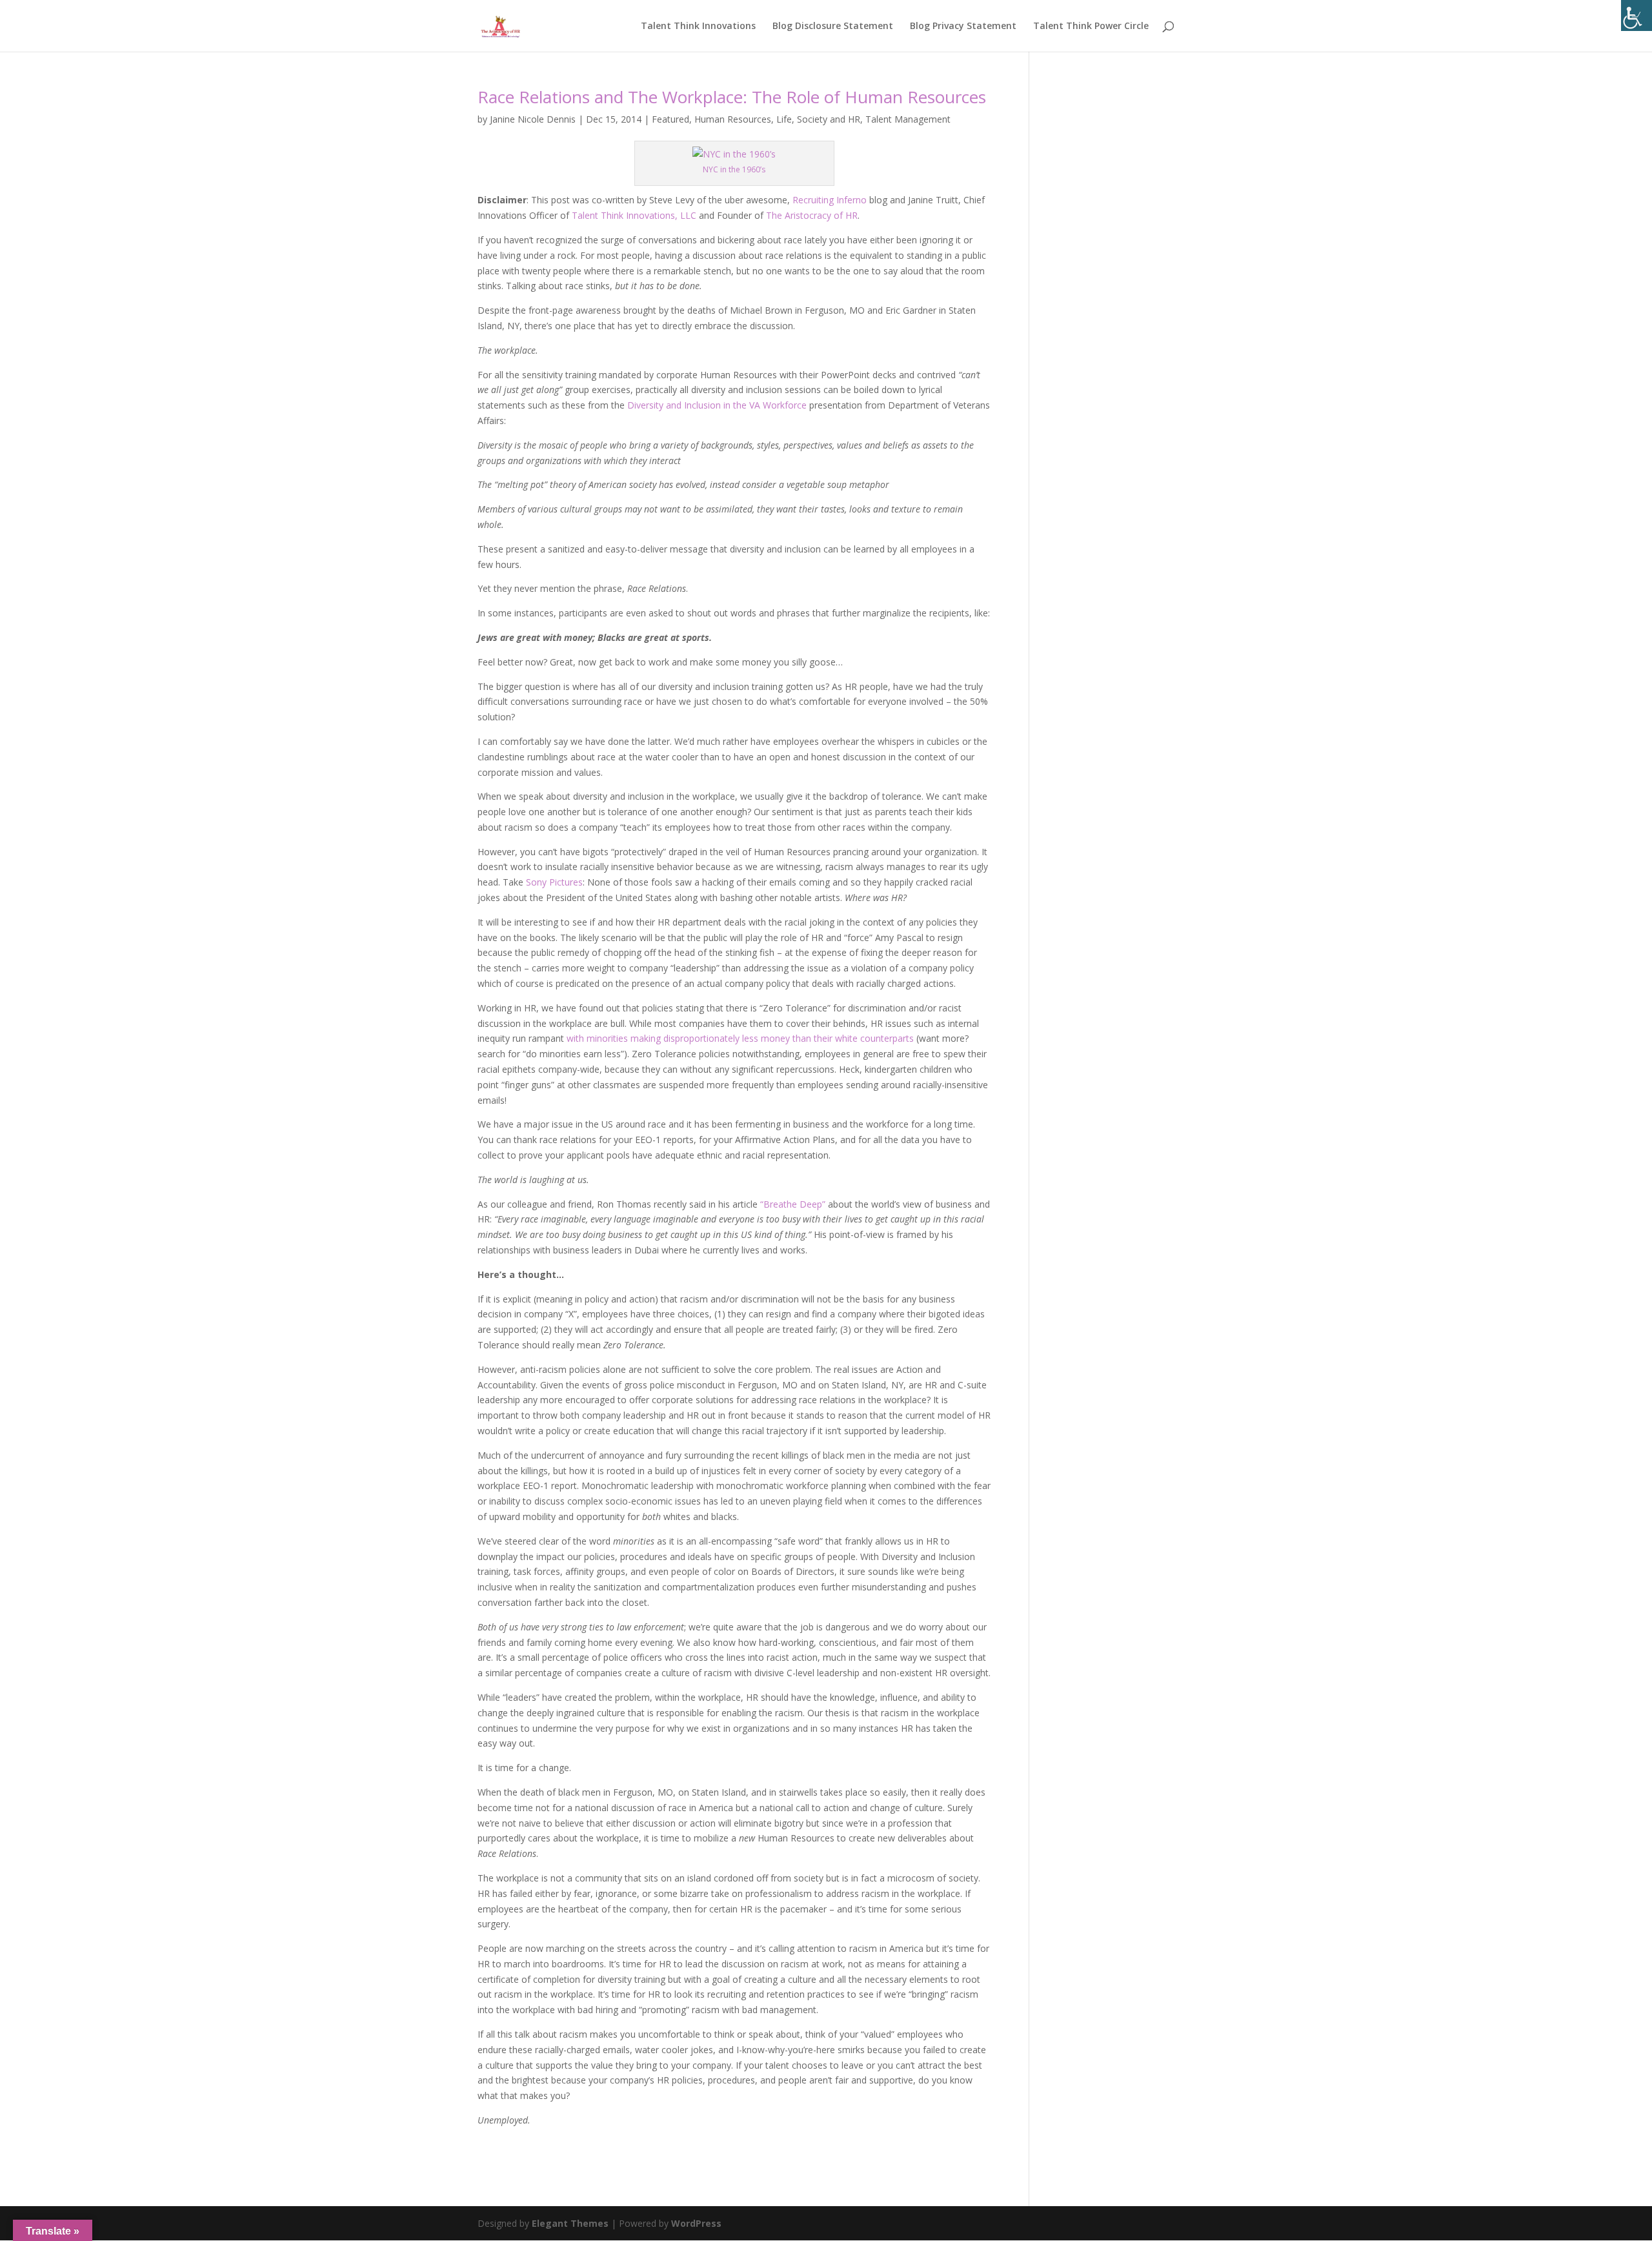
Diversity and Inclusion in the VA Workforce (717, 405)
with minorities (599, 1038)
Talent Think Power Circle (1091, 26)
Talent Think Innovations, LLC (634, 215)
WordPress (696, 2223)
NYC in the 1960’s (734, 169)
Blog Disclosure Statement (833, 26)
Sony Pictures (554, 882)
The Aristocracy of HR (812, 215)
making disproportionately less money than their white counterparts (772, 1038)
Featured (670, 119)
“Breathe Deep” (793, 1204)
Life (784, 119)
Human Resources (733, 119)
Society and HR (829, 119)
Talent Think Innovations (698, 26)
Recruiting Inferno (830, 200)
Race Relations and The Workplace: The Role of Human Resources (732, 97)
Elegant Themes (570, 2223)
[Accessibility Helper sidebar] (1637, 15)
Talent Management (908, 119)
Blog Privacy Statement (963, 26)
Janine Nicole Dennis (533, 119)
